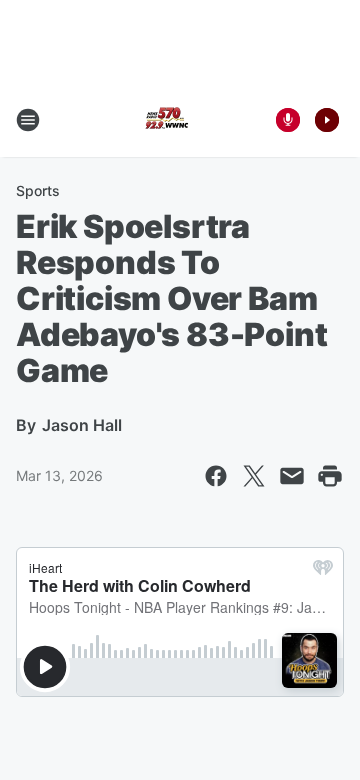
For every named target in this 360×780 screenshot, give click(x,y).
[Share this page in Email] (292, 476)
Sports (38, 190)
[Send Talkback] (288, 120)
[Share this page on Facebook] (216, 476)
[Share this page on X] (254, 476)
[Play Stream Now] (327, 120)
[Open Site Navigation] (28, 120)
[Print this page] (330, 476)
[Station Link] (166, 120)
